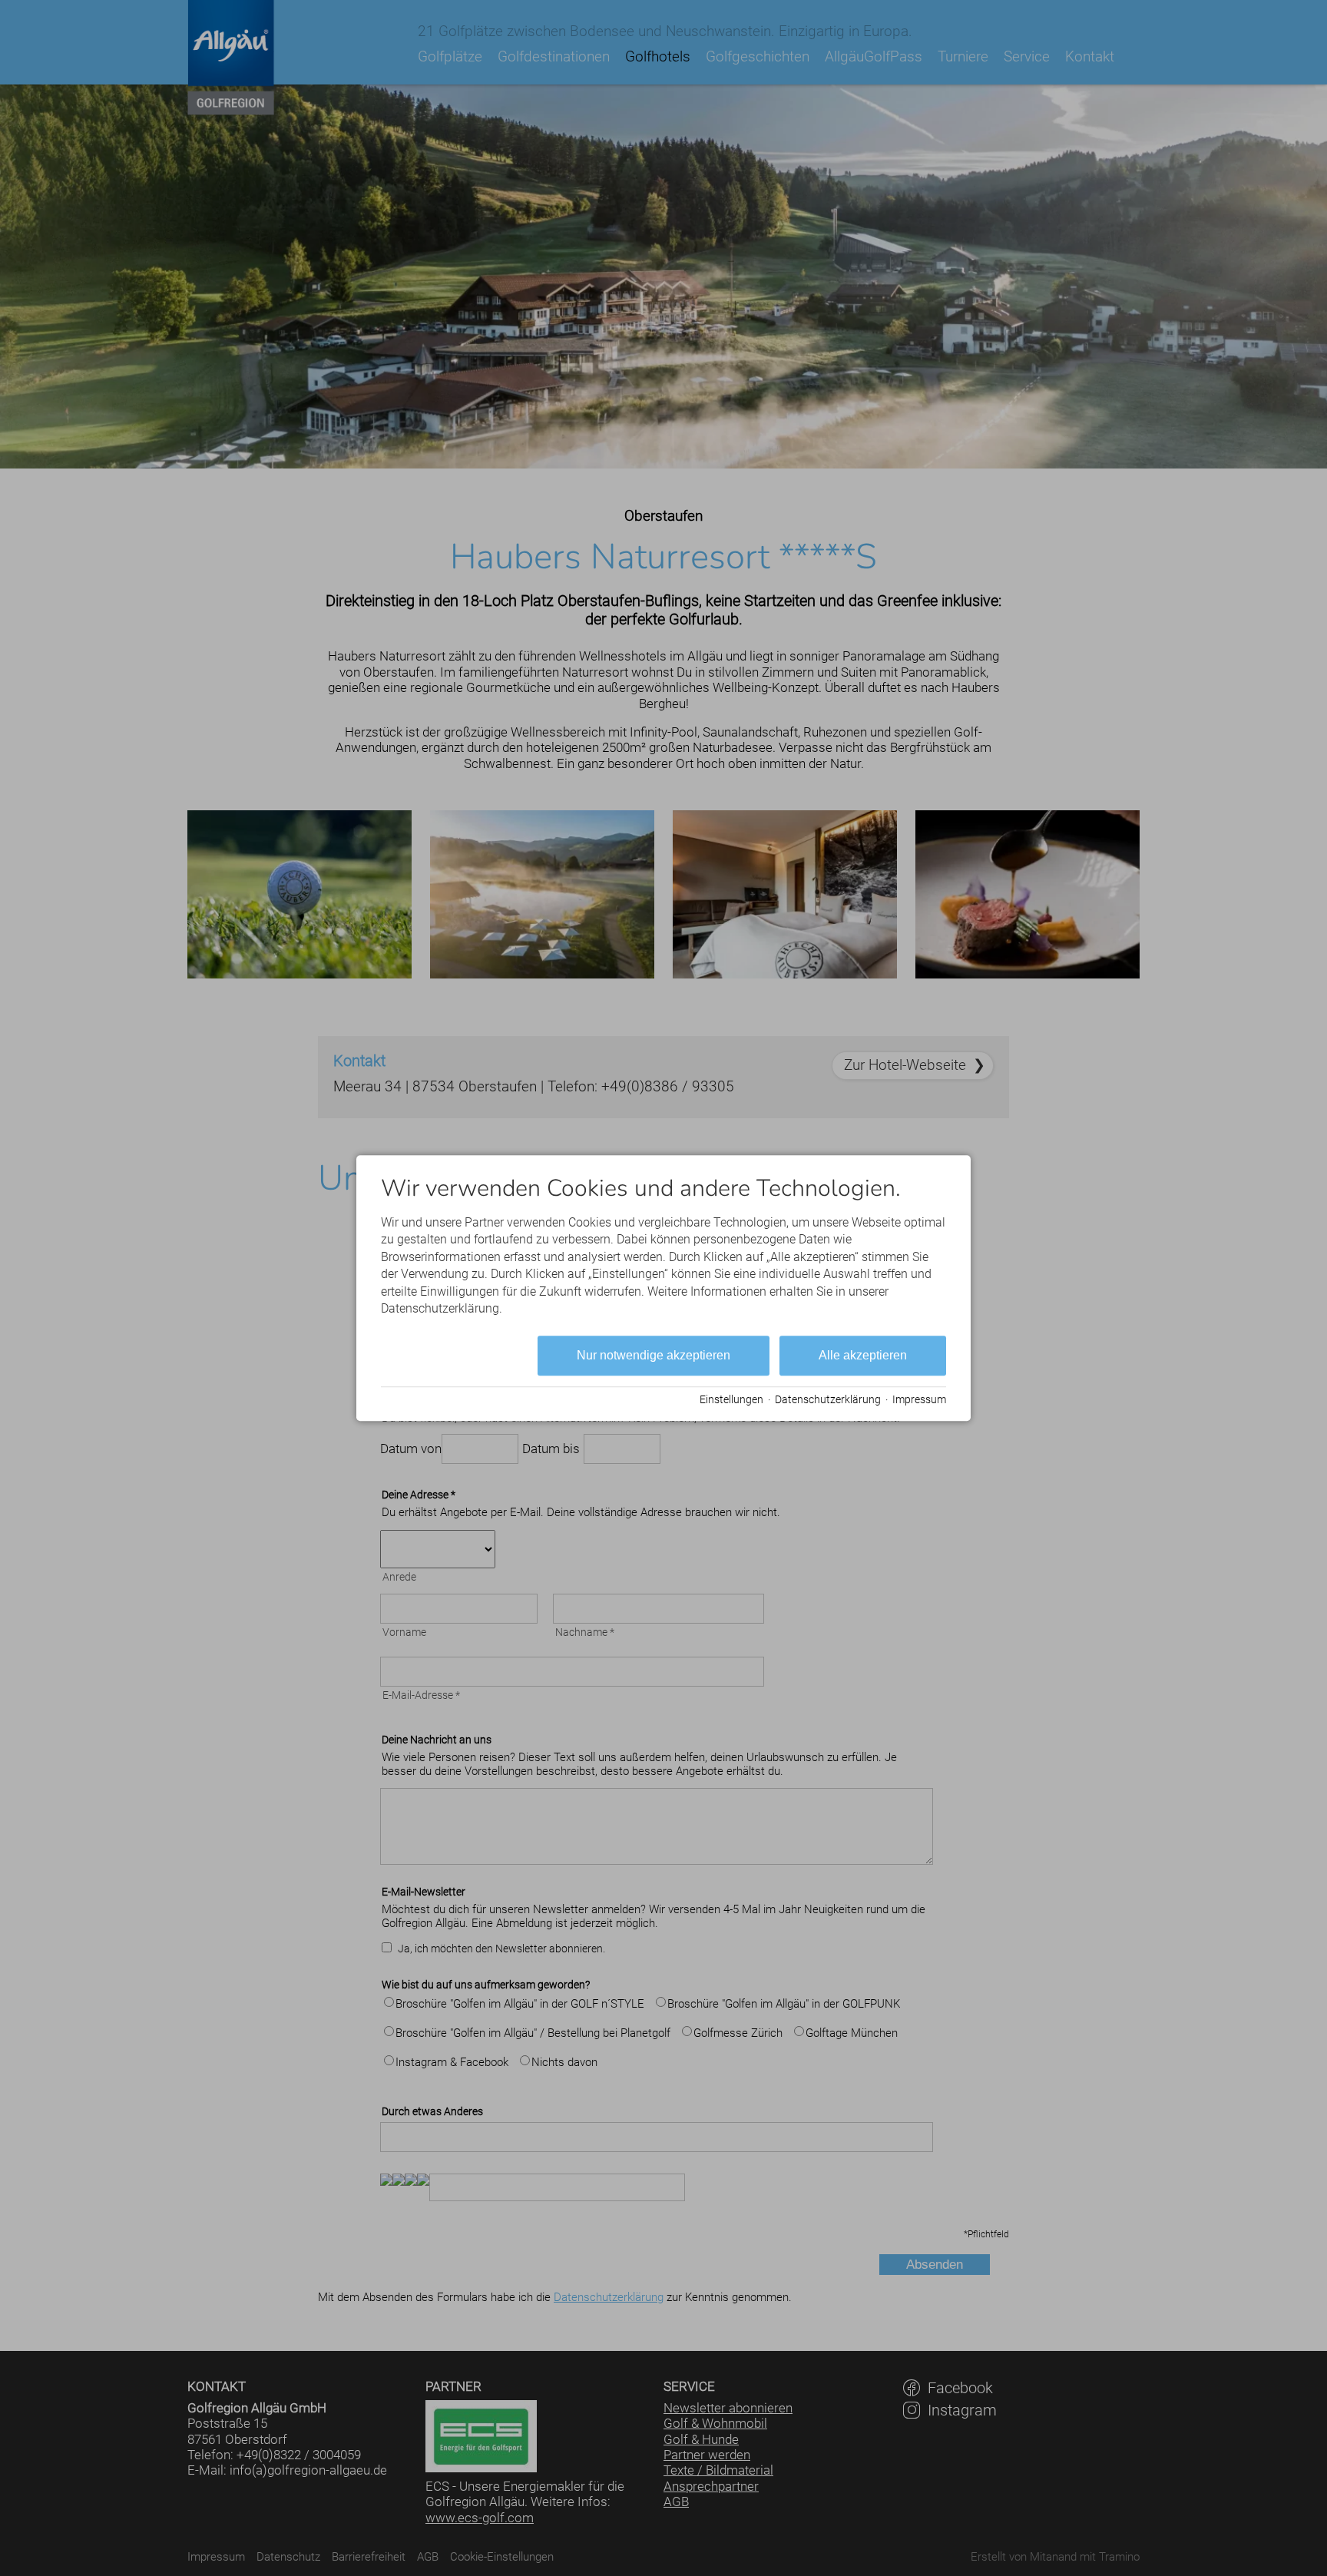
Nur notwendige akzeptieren (654, 1356)
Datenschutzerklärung (828, 1399)
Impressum (919, 1399)
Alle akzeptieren (863, 1356)
